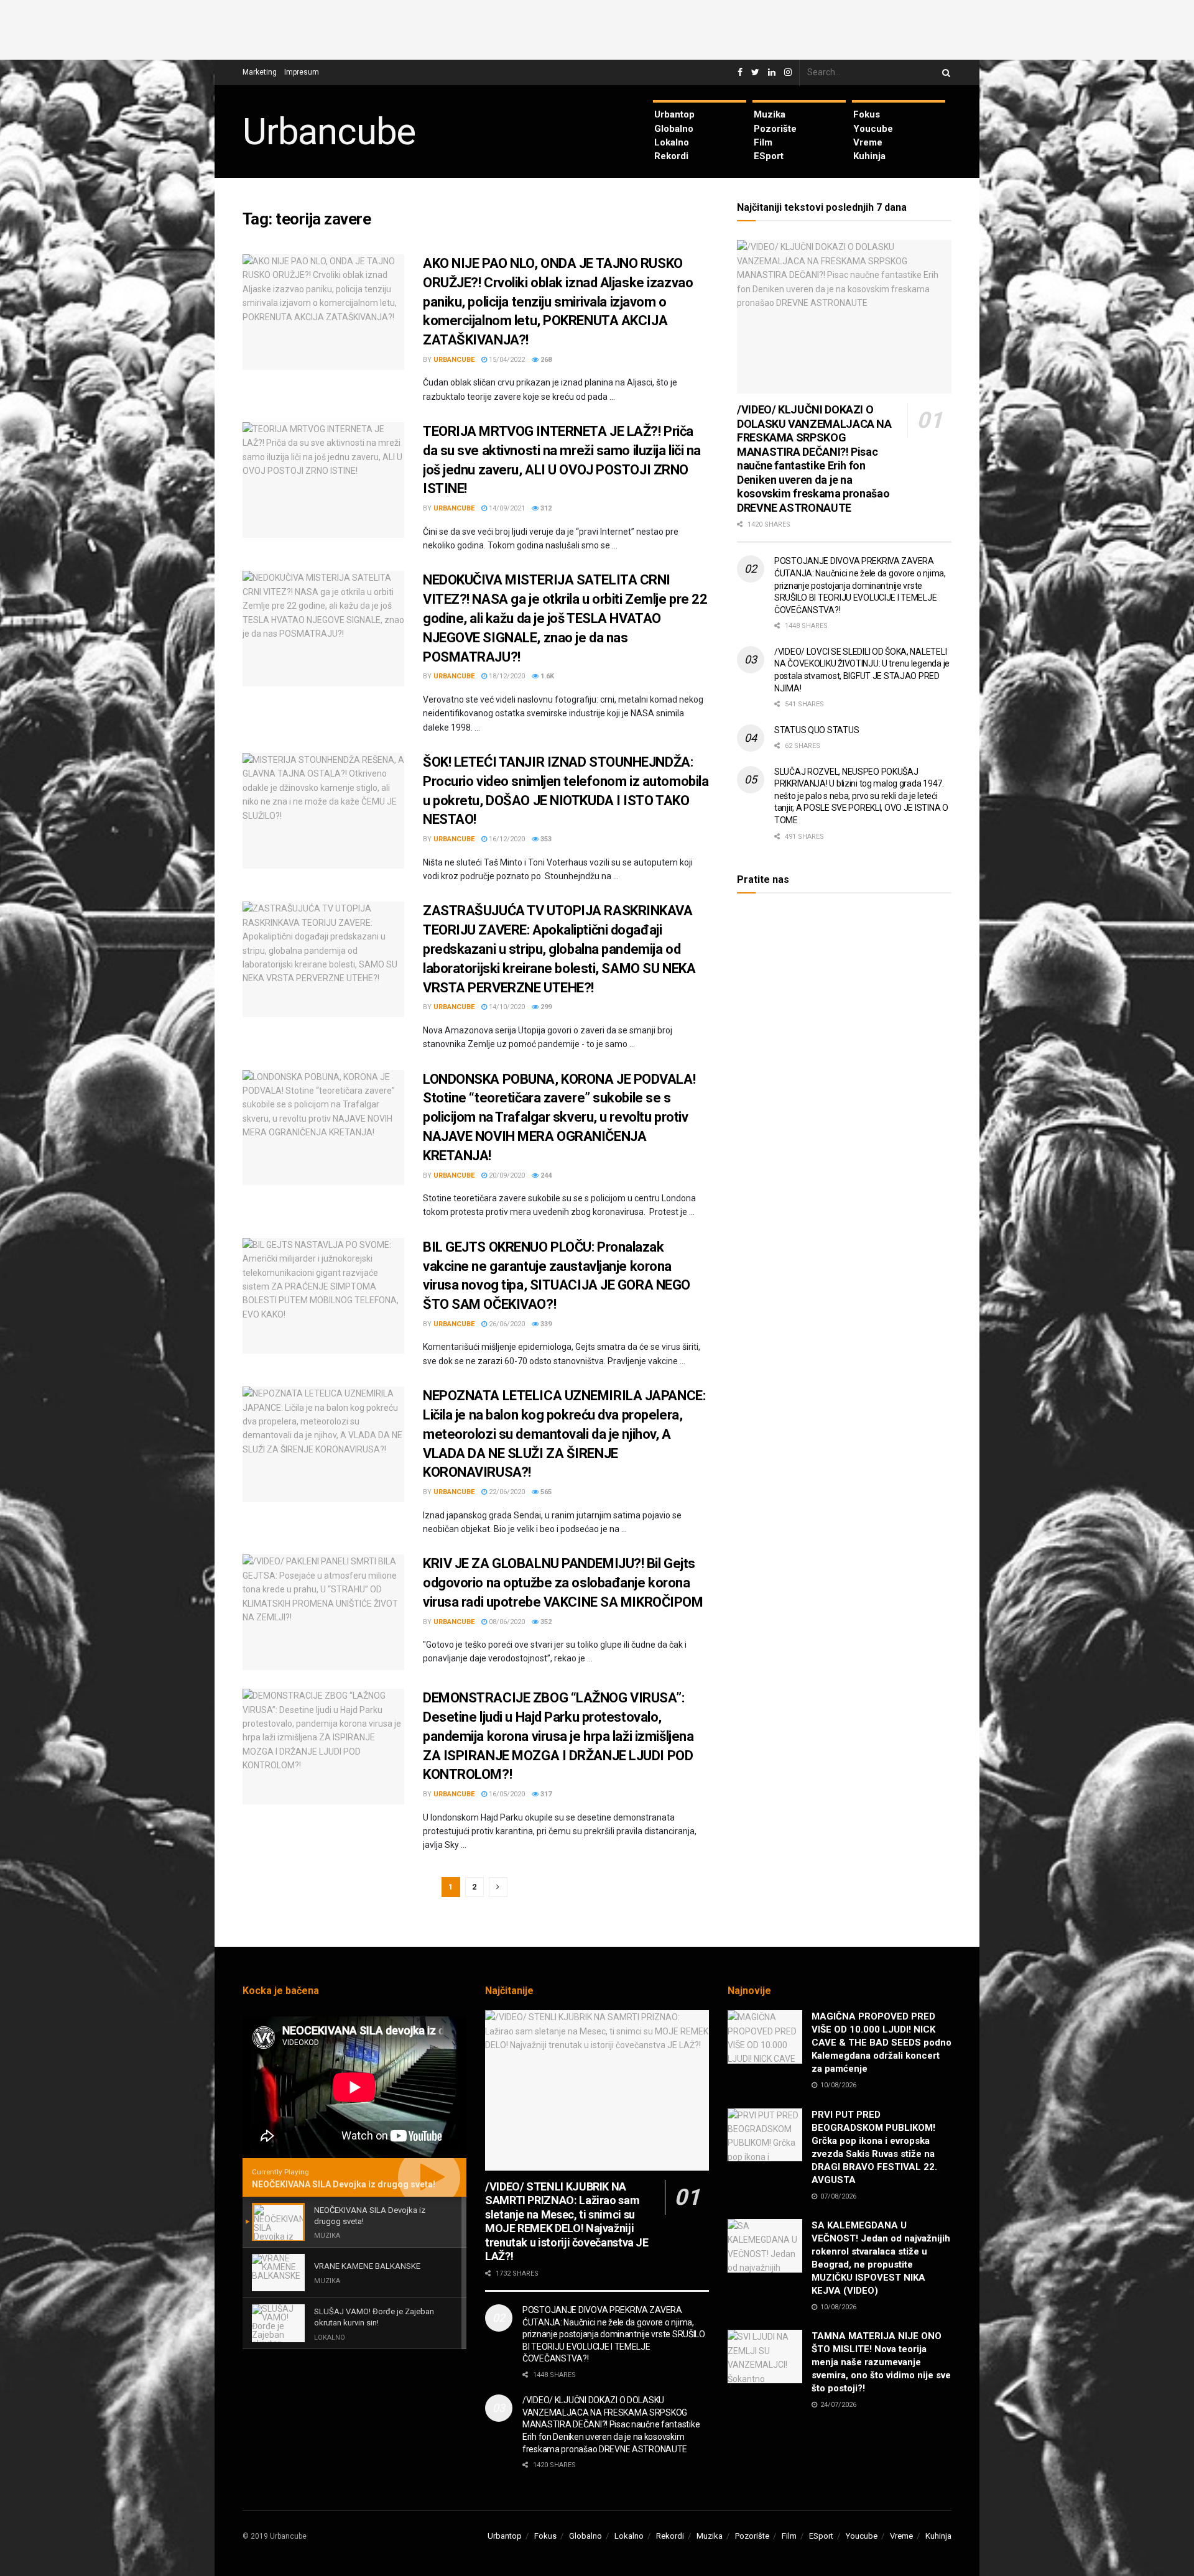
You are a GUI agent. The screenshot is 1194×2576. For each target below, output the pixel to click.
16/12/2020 (506, 839)
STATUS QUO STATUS (817, 730)
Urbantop (674, 114)
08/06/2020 (506, 1622)
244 (545, 1175)
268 (545, 360)
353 (545, 839)
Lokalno (672, 142)
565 (545, 1492)
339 (545, 1324)
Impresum (302, 72)
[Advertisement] (597, 28)
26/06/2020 (506, 1324)
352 (545, 1622)
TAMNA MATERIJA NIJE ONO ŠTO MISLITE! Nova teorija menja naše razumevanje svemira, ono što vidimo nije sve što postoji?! (881, 2362)
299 (545, 1007)
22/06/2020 (506, 1492)
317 (545, 1794)
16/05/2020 (506, 1794)
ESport (769, 156)
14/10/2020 (506, 1007)
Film (763, 142)
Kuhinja (869, 156)
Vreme (868, 142)
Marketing (260, 72)
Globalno (674, 129)
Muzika (770, 114)
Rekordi (671, 156)
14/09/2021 (506, 508)
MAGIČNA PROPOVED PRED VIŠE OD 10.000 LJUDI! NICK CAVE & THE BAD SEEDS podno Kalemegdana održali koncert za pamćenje (882, 2043)
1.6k (546, 676)
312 (545, 508)
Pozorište (775, 129)
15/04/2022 (506, 360)
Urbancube (329, 132)
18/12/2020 (506, 676)
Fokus (867, 114)
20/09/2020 (506, 1175)
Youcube (873, 129)
